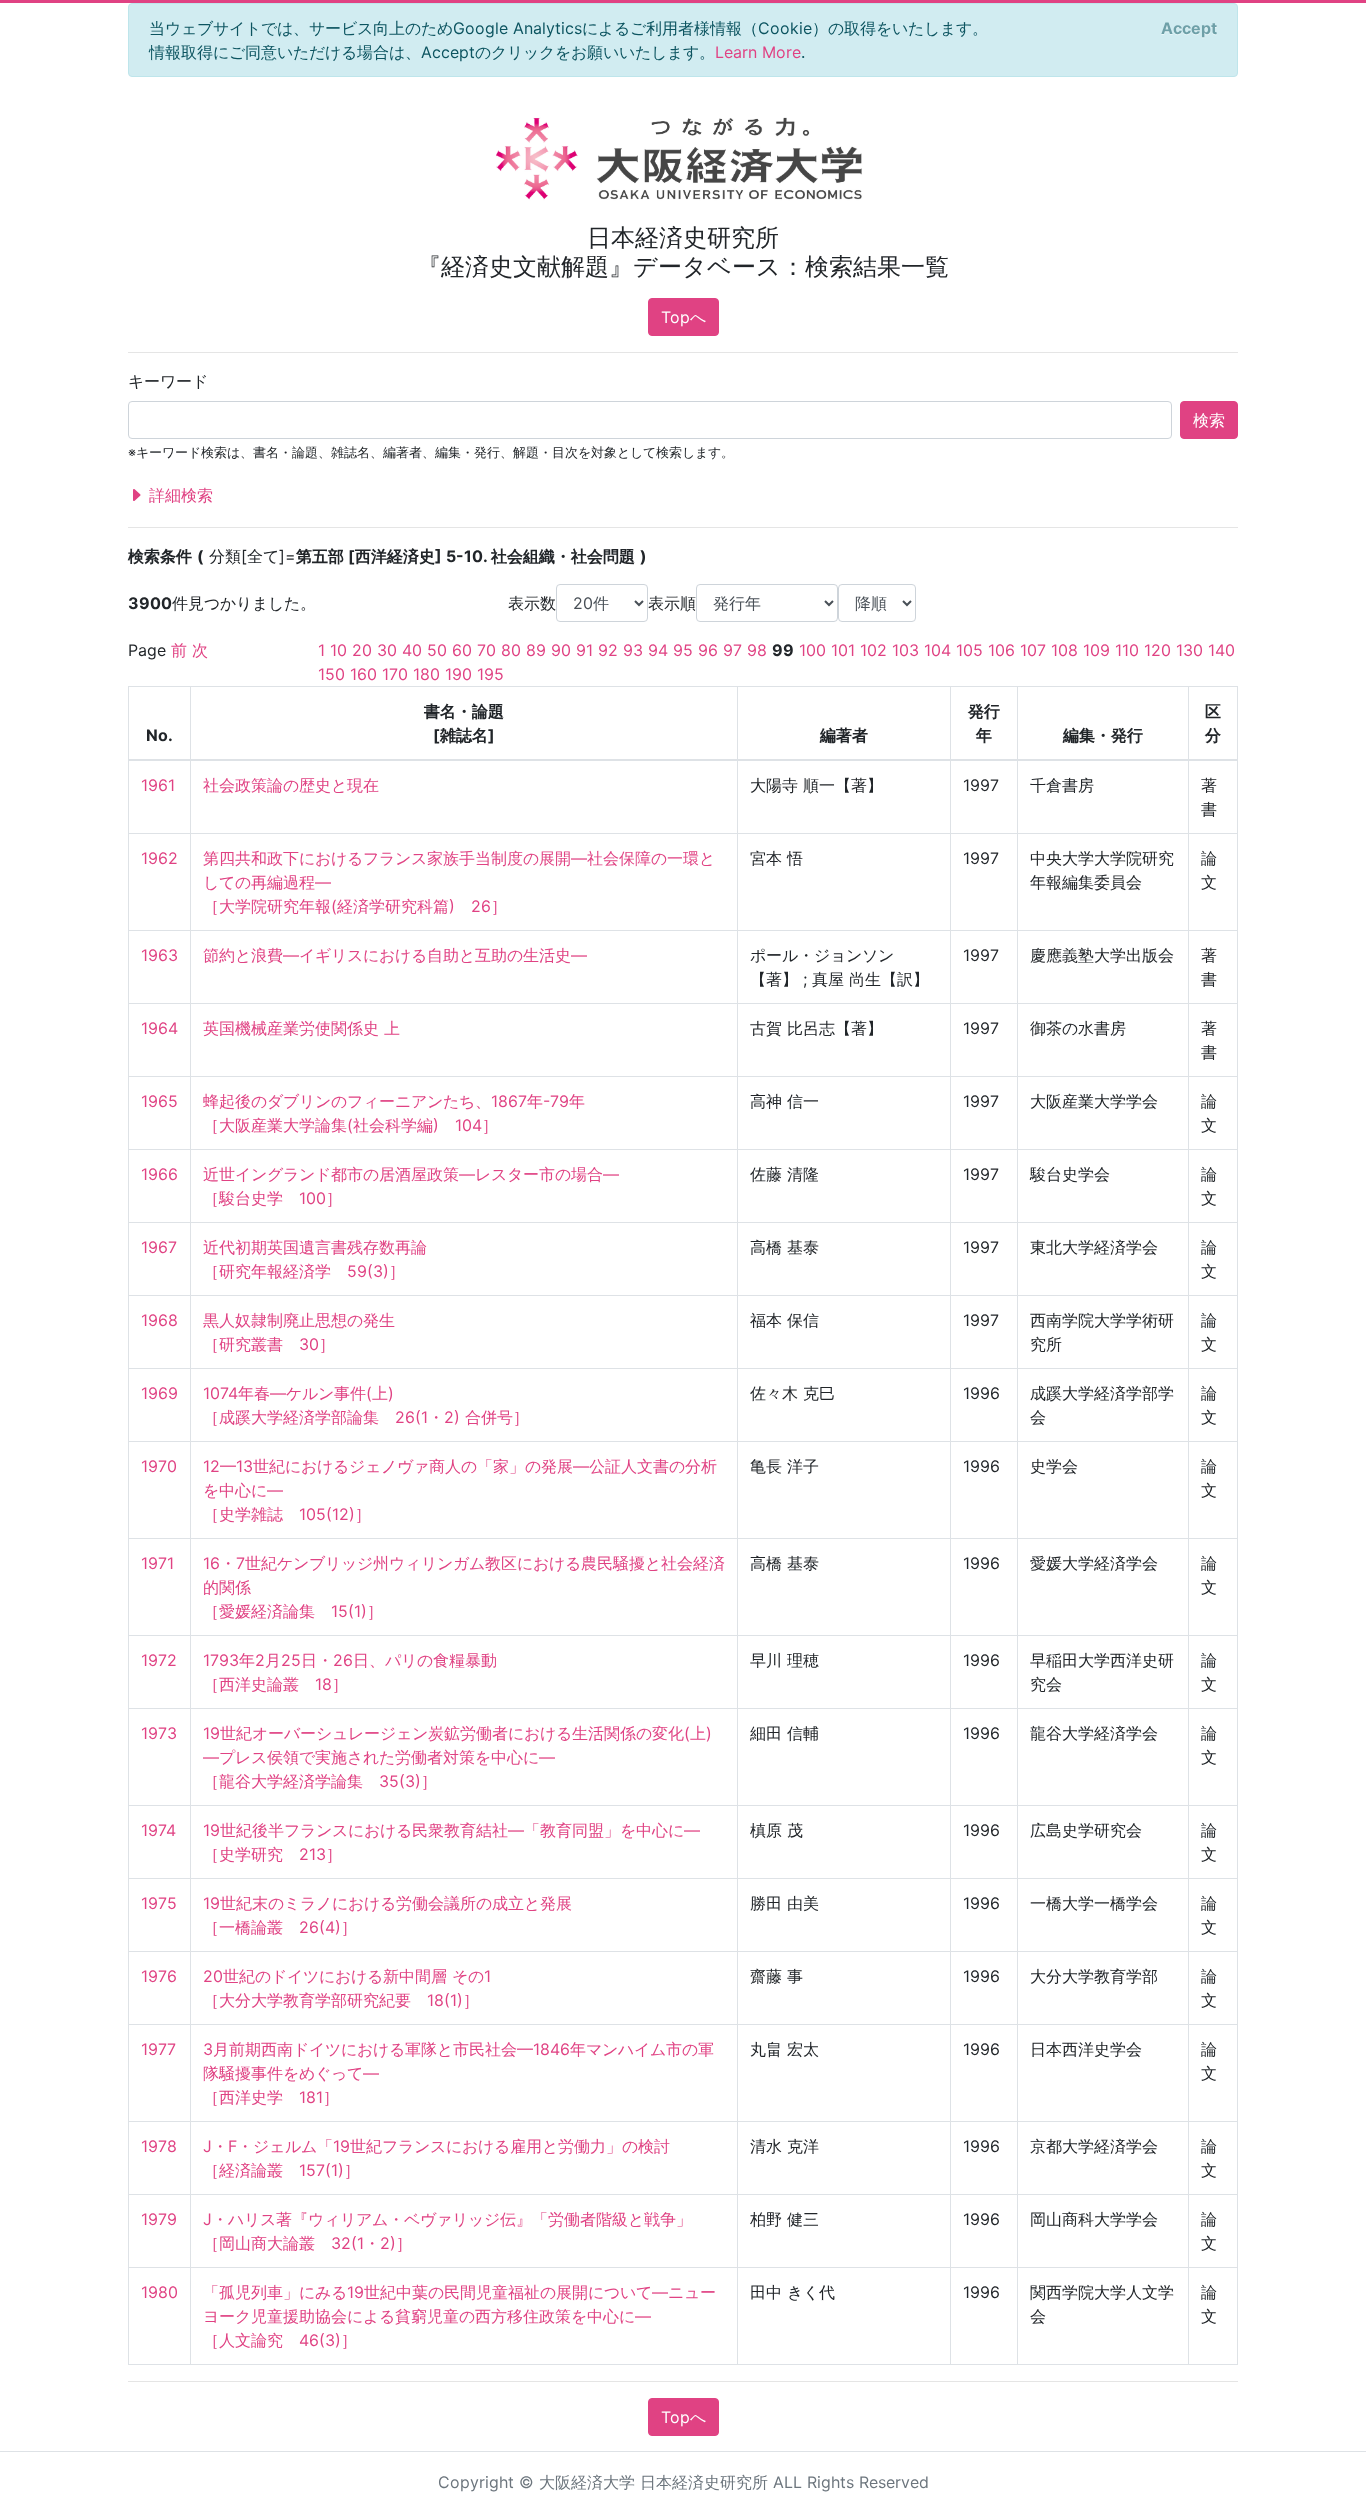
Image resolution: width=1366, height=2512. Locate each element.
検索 (1209, 420)
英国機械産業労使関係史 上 (301, 1028)
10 (338, 650)
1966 (159, 1174)
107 (1033, 650)
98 (757, 650)
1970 (159, 1466)
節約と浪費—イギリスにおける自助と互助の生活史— (395, 955)
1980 (159, 2292)
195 (490, 674)
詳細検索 (178, 495)
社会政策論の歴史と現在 (291, 785)
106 (1001, 650)
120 (1157, 650)
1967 (159, 1247)
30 (387, 650)
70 (486, 650)
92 (608, 650)
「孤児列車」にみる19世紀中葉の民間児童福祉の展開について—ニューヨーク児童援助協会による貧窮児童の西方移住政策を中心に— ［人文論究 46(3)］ (459, 2316)
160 (363, 674)
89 (536, 650)
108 (1064, 650)
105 (969, 650)
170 (395, 674)
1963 (159, 955)
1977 (158, 2049)
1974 (158, 1830)
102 (873, 650)
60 (462, 650)
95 (683, 650)
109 (1096, 650)
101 (843, 650)
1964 (159, 1028)
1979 (159, 2219)
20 (362, 650)
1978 (159, 2146)
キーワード (168, 381)
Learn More (758, 52)
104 (937, 650)
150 (331, 674)
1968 (159, 1320)
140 (1221, 650)
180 (426, 674)
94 (658, 650)
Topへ (683, 317)
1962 (159, 858)
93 (633, 650)
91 (584, 650)
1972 (159, 1660)
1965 (159, 1101)
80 (511, 650)
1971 (157, 1563)
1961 (158, 785)
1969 (159, 1393)
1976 (159, 1976)
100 (812, 650)
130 (1189, 650)
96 (708, 650)
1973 (159, 1733)
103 (905, 650)
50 (437, 650)
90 (561, 650)
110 (1127, 650)
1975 (159, 1903)
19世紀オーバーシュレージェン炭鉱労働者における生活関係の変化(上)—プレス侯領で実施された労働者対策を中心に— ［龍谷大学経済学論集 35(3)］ (457, 1757)
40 (412, 650)
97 (732, 650)
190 (458, 674)
